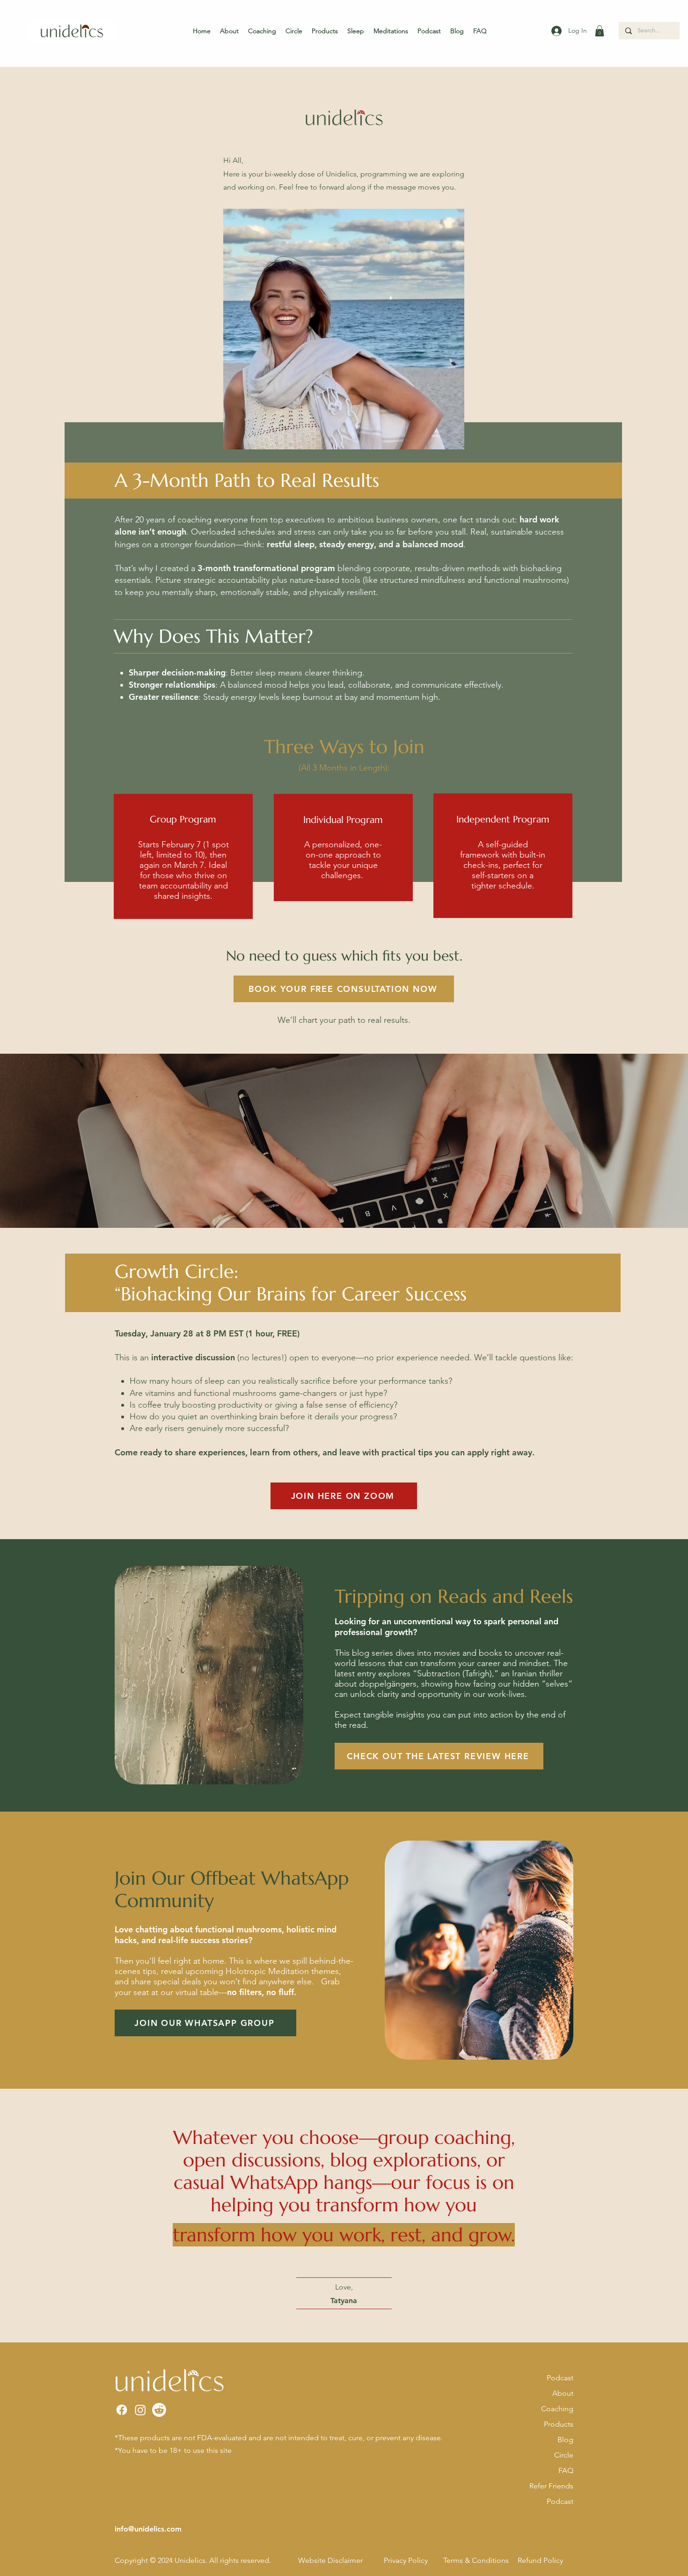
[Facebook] (122, 2410)
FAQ (566, 2470)
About (563, 2393)
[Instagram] (140, 2410)
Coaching (557, 2409)
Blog (565, 2440)
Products (559, 2424)
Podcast (560, 2378)
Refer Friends (551, 2486)
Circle (564, 2455)
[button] (600, 31)
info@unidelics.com (148, 2529)
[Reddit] (159, 2410)
